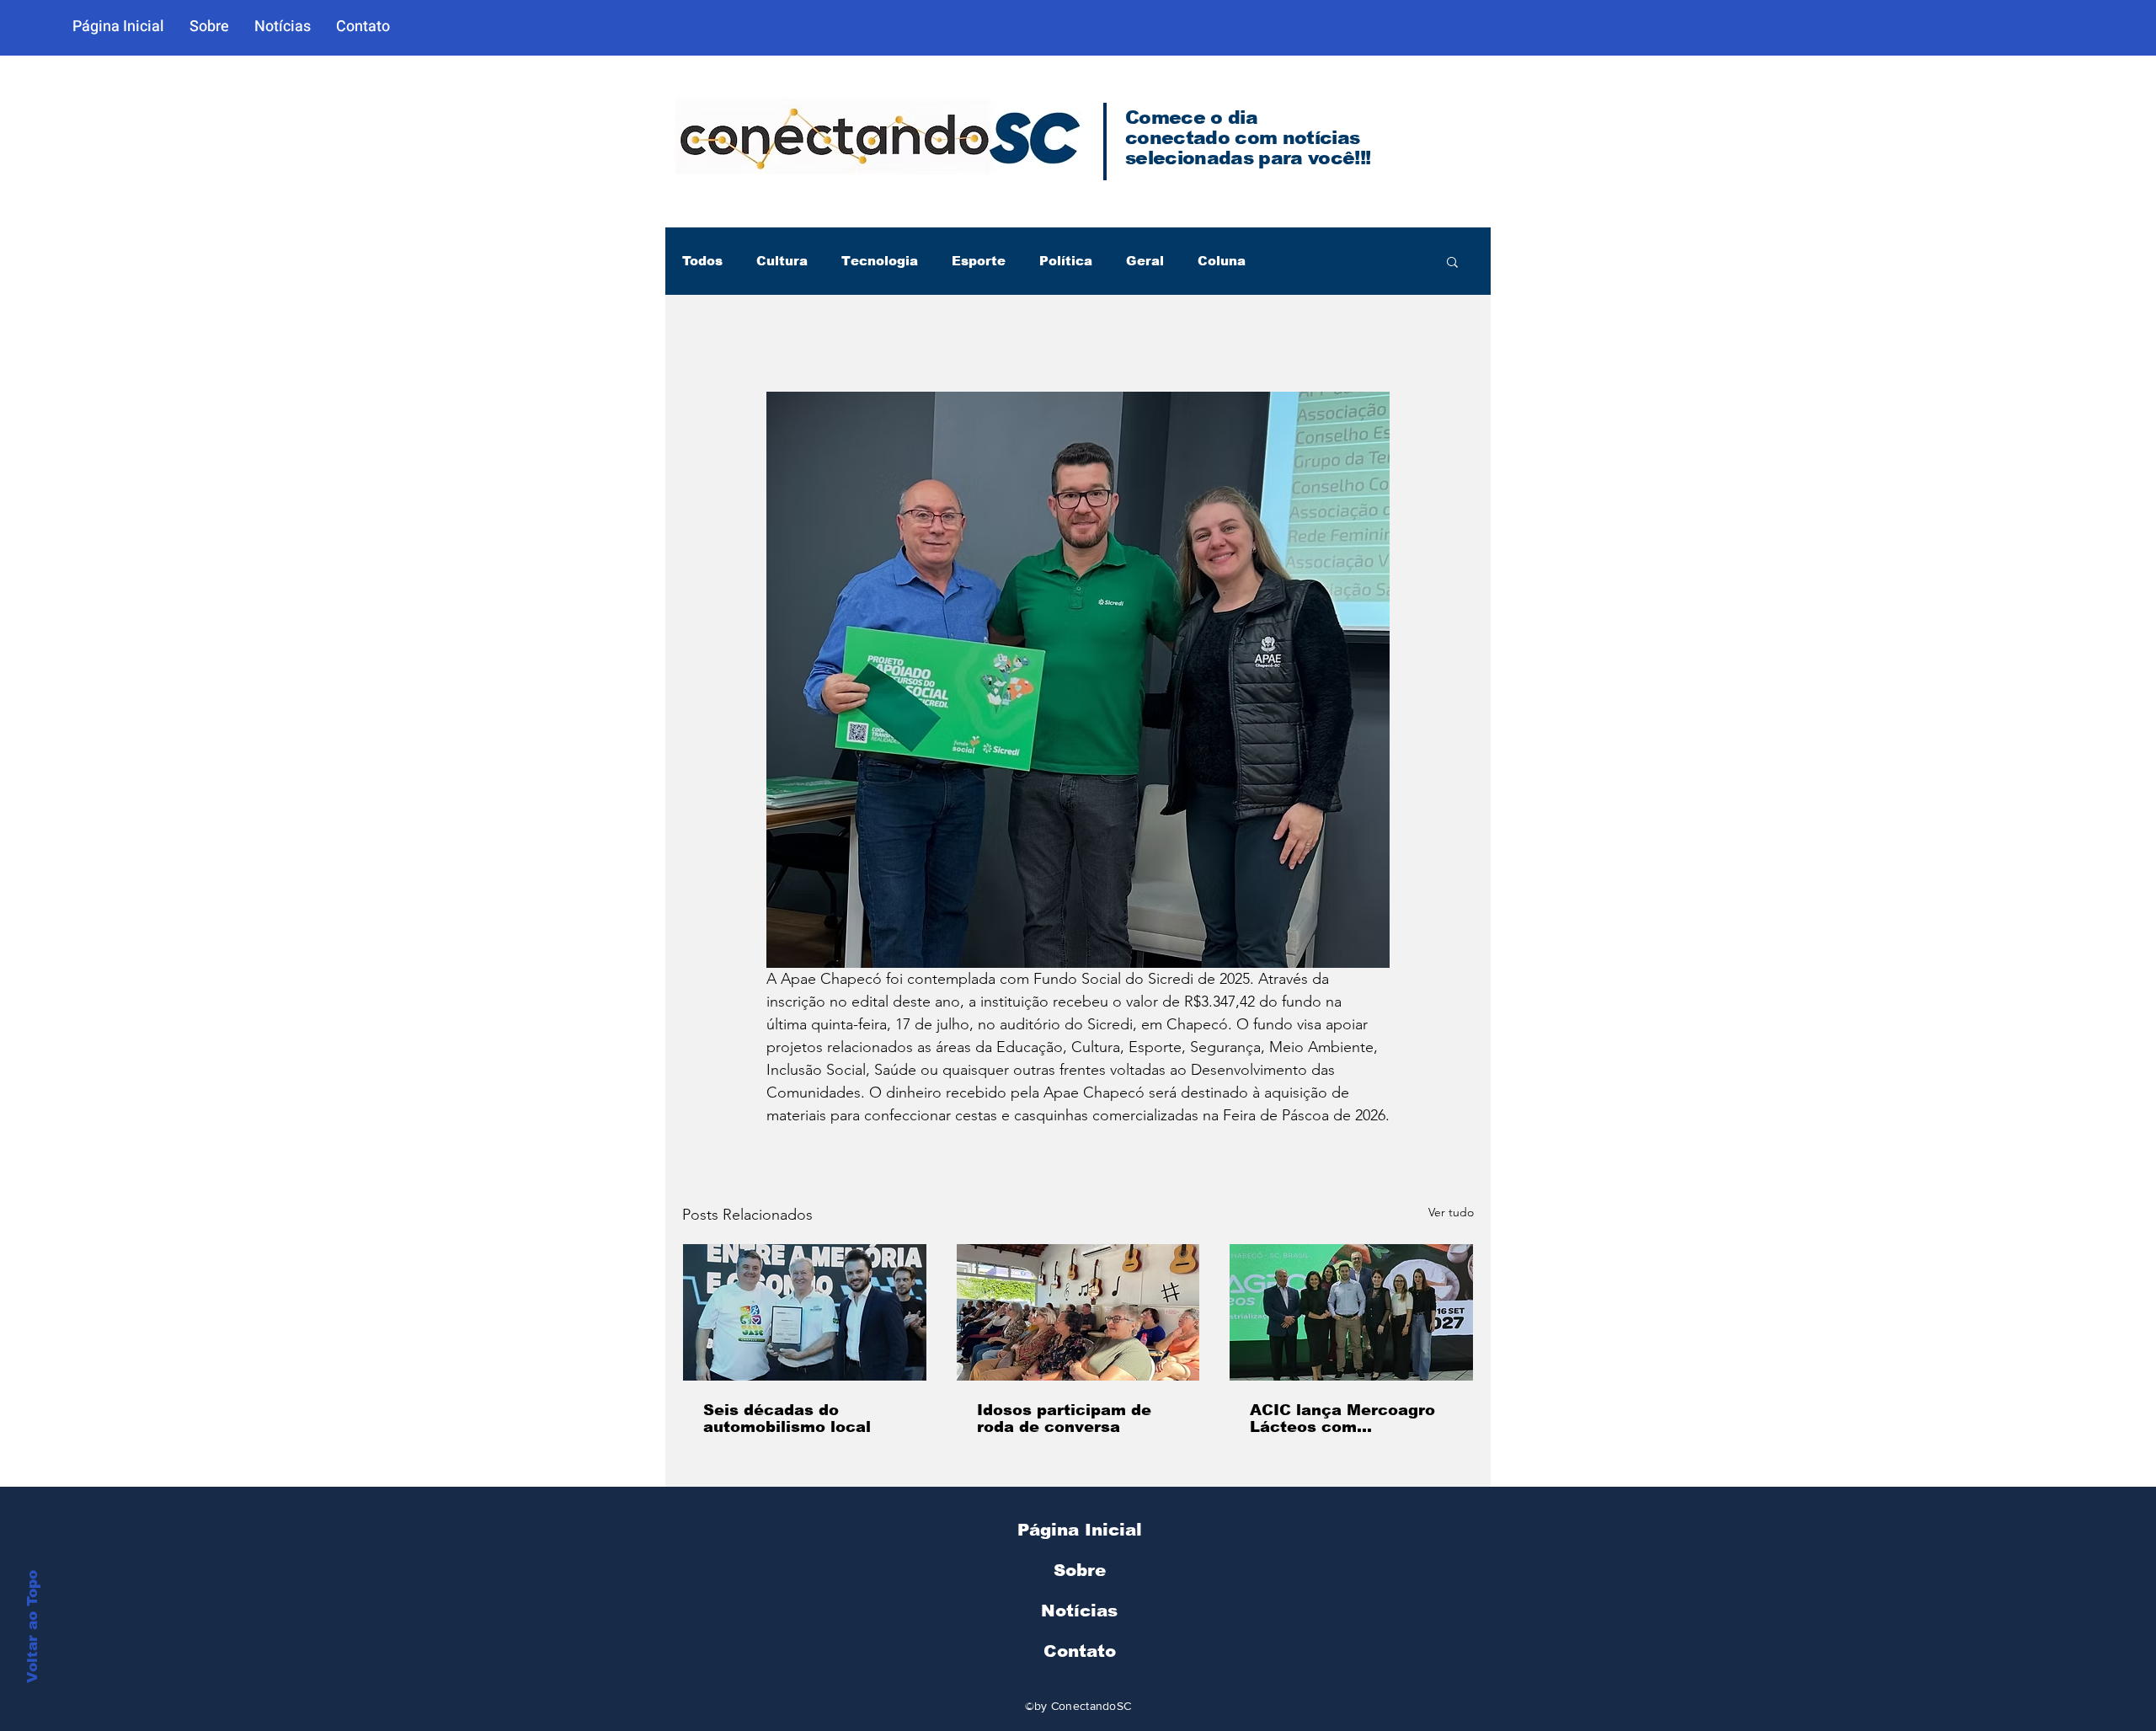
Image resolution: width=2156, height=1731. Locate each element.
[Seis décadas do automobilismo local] (805, 1312)
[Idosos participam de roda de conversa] (1078, 1312)
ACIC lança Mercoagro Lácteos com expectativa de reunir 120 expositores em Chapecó (1342, 1418)
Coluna (1222, 261)
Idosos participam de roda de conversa (1064, 1418)
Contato (1080, 1651)
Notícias (1079, 1611)
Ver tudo (1451, 1212)
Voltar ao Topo (32, 1627)
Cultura (782, 261)
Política (1066, 261)
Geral (1145, 261)
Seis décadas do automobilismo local (787, 1418)
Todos (702, 261)
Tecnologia (880, 261)
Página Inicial (1080, 1530)
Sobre (1080, 1570)
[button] (1452, 261)
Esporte (979, 261)
